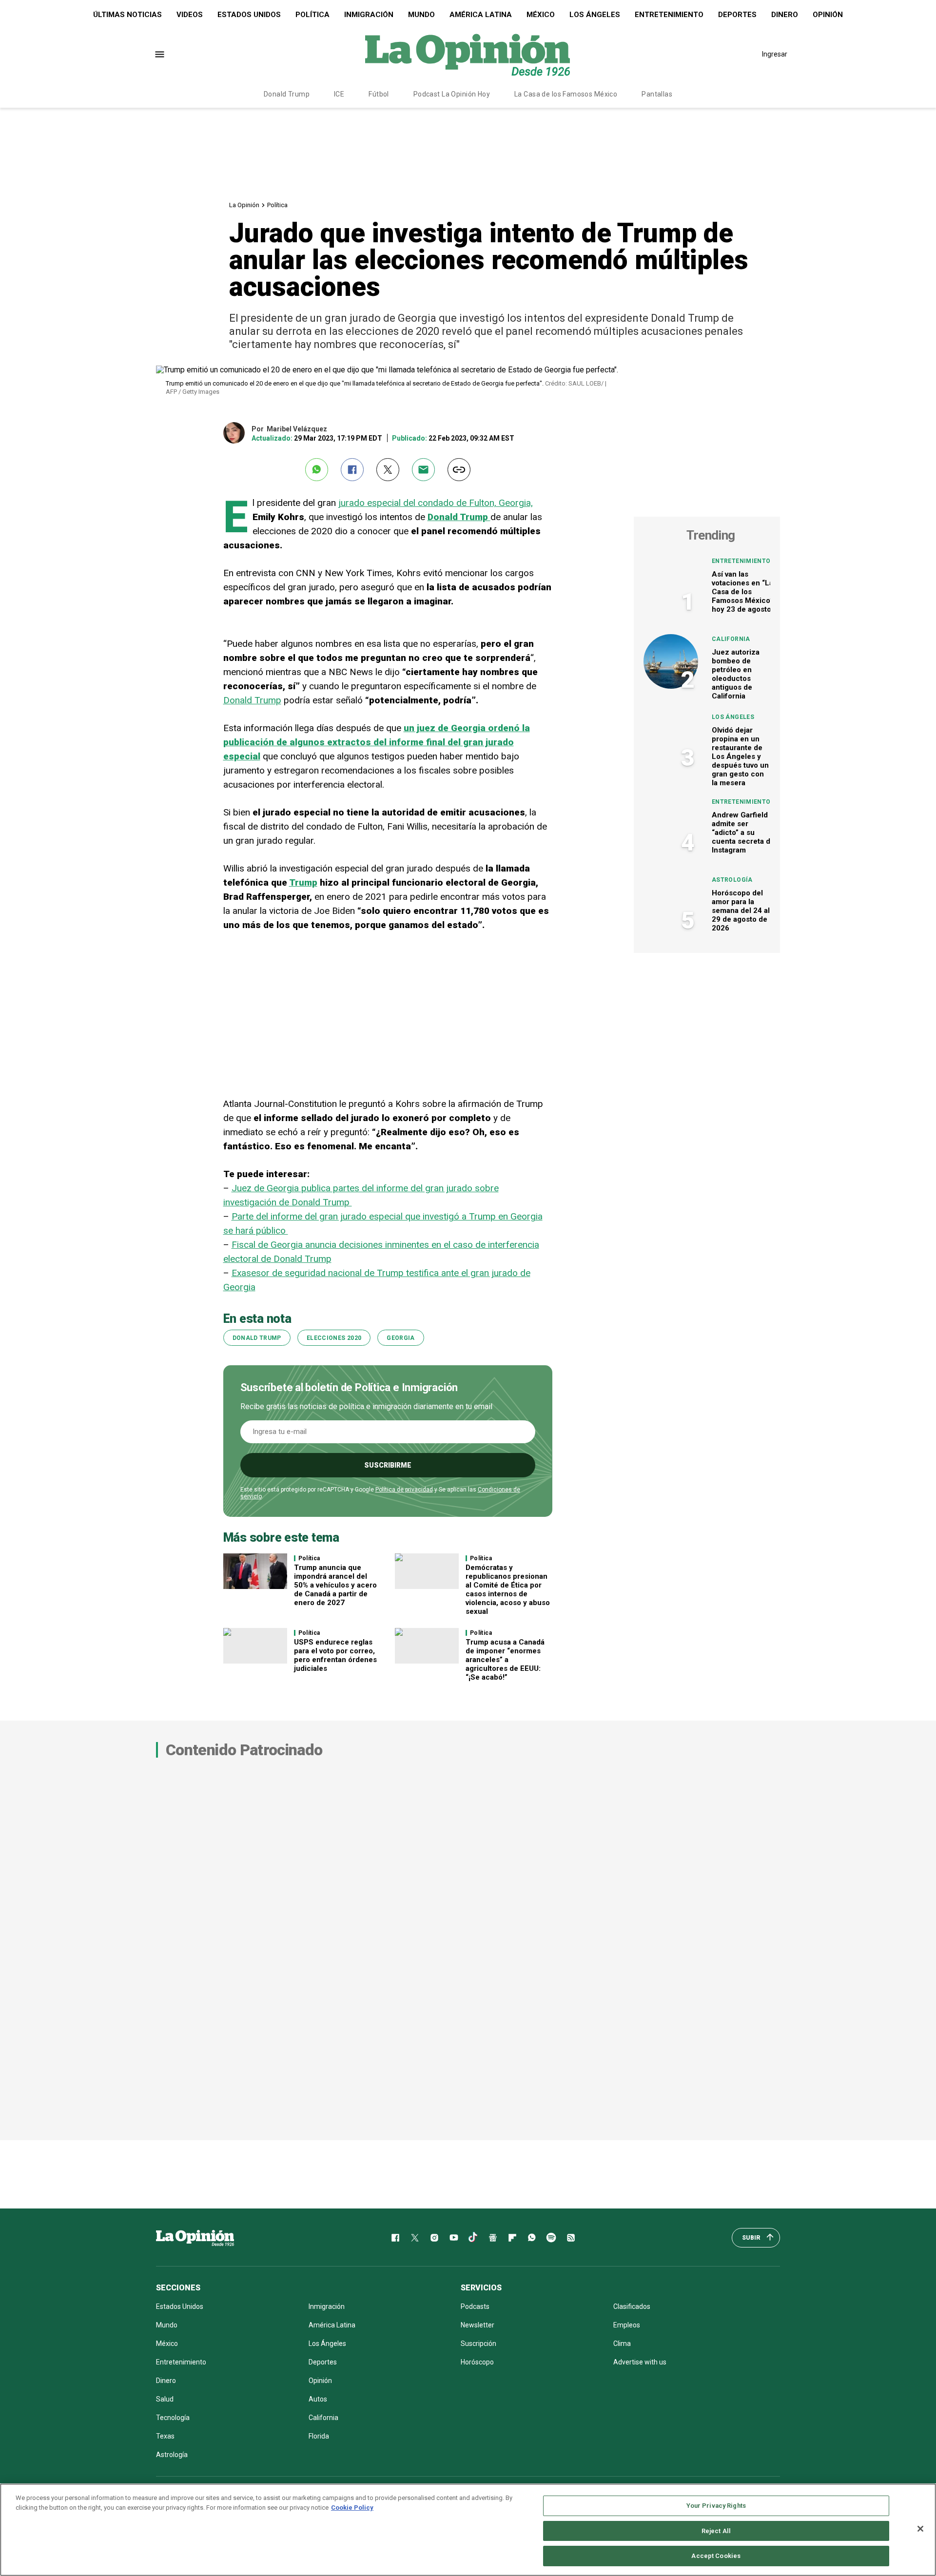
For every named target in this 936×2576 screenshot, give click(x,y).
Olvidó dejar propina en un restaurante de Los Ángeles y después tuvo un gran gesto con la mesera (740, 756)
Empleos (627, 2325)
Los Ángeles (595, 15)
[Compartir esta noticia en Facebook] (352, 470)
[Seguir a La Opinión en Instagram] (434, 2238)
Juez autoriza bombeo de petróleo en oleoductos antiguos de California (736, 674)
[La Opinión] (468, 54)
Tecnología (173, 2418)
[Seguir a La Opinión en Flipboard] (512, 2238)
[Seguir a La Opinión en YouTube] (454, 2238)
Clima (622, 2344)
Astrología (732, 880)
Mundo (421, 15)
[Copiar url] (459, 470)
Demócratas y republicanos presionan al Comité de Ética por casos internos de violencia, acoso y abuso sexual (508, 1589)
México (541, 15)
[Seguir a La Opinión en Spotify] (551, 2238)
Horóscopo (477, 2362)
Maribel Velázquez (297, 429)
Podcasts (475, 2306)
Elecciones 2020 (334, 1338)
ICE (339, 94)
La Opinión (244, 205)
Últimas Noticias (127, 15)
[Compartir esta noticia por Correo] (423, 470)
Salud (165, 2399)
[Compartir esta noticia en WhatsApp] (317, 470)
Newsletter (478, 2325)
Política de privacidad (404, 1490)
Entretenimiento (669, 15)
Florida (319, 2436)
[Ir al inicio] (195, 2238)
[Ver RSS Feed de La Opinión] (571, 2238)
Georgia (401, 1338)
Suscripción (478, 2344)
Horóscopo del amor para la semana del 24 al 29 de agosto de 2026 (741, 910)
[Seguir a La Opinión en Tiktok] (473, 2238)
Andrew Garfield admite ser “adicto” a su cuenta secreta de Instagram (743, 833)
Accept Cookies (716, 2556)
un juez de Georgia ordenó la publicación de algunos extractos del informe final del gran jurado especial (377, 742)
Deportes (737, 15)
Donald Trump (287, 94)
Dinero (785, 15)
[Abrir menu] (160, 54)
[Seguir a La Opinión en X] (415, 2238)
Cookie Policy (352, 2508)
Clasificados (632, 2306)
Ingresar (775, 54)
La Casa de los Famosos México (566, 94)
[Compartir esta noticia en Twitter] (388, 470)
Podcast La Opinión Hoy (452, 94)
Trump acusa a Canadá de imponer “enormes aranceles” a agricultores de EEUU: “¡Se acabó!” (505, 1660)
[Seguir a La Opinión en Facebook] (395, 2238)
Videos (190, 15)
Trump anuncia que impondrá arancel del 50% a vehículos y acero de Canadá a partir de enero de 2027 (335, 1585)
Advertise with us (640, 2362)
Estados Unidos (249, 15)
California (731, 639)
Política (312, 15)
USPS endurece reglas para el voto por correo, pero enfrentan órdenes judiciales (335, 1655)
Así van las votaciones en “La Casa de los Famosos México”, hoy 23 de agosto (743, 592)
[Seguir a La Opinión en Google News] (493, 2238)
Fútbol (379, 94)
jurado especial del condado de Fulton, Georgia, (436, 503)
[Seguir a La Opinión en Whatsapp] (532, 2238)
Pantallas (657, 94)
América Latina (481, 15)
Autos (318, 2399)
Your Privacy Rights (716, 2506)
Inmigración (369, 15)
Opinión (828, 15)
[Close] (920, 2529)
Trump (303, 882)
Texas (165, 2436)
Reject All (716, 2531)
